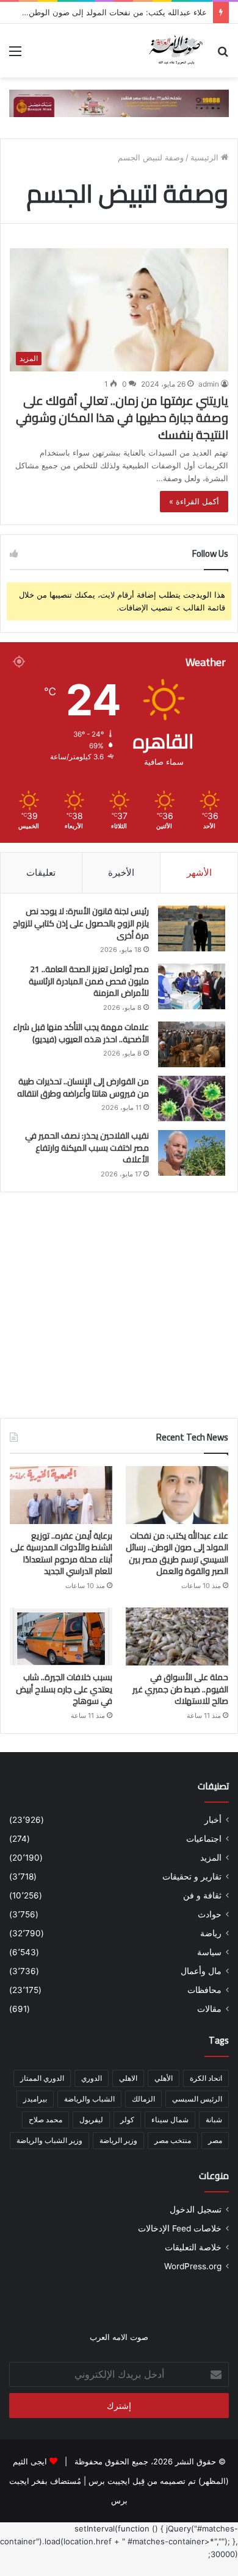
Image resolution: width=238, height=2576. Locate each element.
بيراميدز (35, 2099)
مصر (215, 2140)
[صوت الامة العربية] (175, 51)
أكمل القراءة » (194, 501)
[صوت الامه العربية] (119, 102)
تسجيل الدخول (196, 2209)
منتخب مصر (173, 2140)
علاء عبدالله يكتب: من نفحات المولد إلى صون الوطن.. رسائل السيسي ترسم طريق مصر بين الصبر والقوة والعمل (177, 1554)
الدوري (92, 2078)
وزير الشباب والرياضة (49, 2140)
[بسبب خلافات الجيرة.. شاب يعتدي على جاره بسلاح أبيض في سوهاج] (61, 1637)
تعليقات (41, 872)
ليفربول (91, 2120)
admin (209, 384)
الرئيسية (206, 157)
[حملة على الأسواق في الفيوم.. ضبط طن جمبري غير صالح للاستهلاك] (177, 1637)
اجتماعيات (204, 1839)
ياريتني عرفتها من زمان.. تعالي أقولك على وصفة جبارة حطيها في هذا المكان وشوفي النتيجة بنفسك (122, 417)
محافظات (204, 1990)
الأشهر (199, 872)
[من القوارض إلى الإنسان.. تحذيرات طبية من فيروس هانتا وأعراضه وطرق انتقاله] (192, 1099)
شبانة (214, 2120)
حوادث (210, 1914)
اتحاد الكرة (206, 2078)
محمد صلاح (45, 2120)
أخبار (213, 1820)
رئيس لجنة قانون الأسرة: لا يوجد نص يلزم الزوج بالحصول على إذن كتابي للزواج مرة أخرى (81, 923)
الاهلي (128, 2078)
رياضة (211, 1933)
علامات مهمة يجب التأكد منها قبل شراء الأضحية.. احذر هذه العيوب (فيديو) (81, 1033)
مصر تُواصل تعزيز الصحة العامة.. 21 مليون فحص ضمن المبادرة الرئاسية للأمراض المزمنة (89, 981)
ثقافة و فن (202, 1895)
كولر (127, 2120)
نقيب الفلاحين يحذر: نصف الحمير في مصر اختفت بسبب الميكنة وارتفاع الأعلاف (87, 1147)
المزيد (211, 1858)
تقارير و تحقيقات (192, 1877)
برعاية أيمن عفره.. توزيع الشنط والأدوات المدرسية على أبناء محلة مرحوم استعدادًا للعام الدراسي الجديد (61, 1554)
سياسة (209, 1952)
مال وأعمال (201, 1971)
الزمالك (143, 2099)
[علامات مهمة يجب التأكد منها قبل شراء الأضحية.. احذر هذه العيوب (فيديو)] (192, 1044)
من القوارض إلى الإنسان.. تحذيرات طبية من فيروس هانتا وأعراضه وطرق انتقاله (83, 1087)
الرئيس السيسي (197, 2099)
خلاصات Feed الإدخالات (180, 2228)
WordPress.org (193, 2266)
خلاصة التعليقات (193, 2247)
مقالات (209, 2009)
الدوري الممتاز (42, 2078)
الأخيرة (121, 872)
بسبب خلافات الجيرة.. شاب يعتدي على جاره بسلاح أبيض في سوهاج (64, 1689)
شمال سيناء (170, 2120)
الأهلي (164, 2078)
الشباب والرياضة (89, 2099)
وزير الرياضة (118, 2140)
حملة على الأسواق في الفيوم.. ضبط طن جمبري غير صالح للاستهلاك (180, 1689)
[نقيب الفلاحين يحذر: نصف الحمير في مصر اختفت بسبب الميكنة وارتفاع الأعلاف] (192, 1153)
